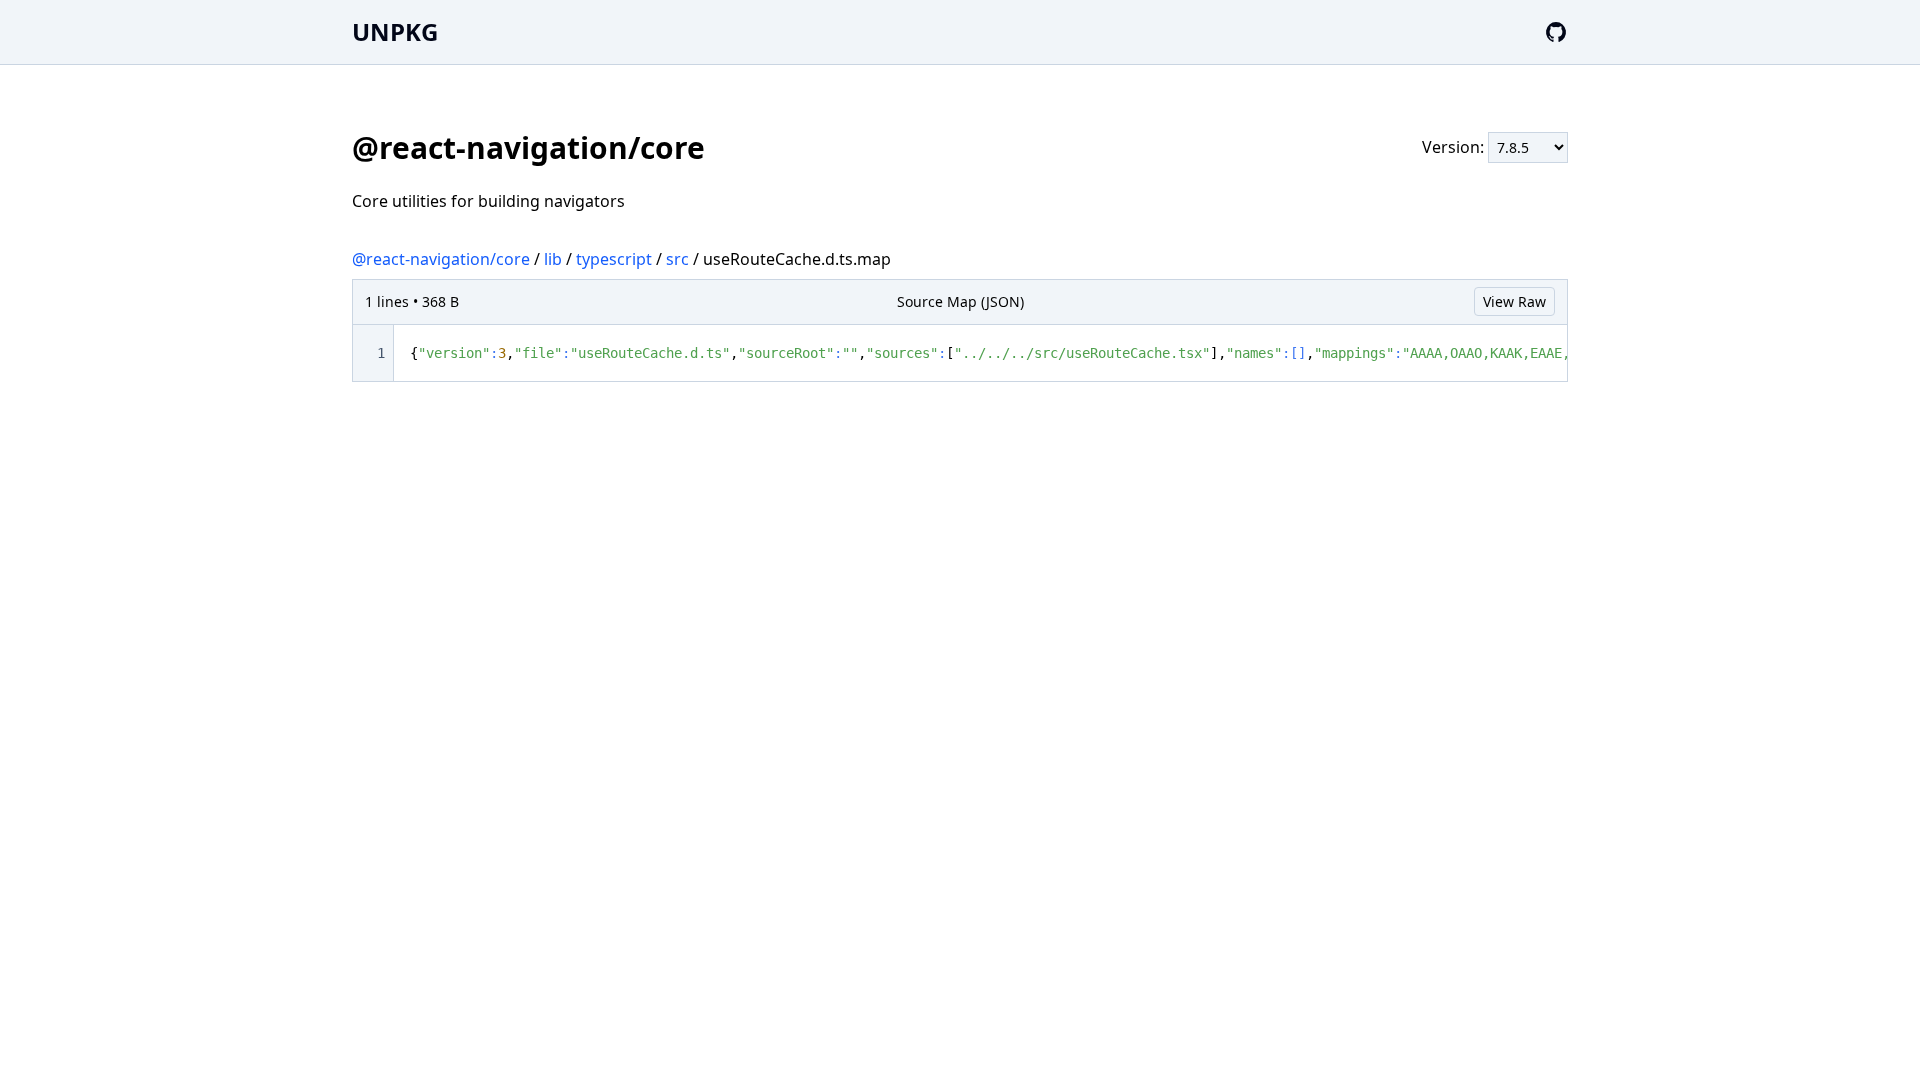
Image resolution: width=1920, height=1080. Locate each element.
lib (553, 259)
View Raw (1514, 301)
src (677, 259)
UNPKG (395, 31)
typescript (614, 259)
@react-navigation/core (441, 259)
